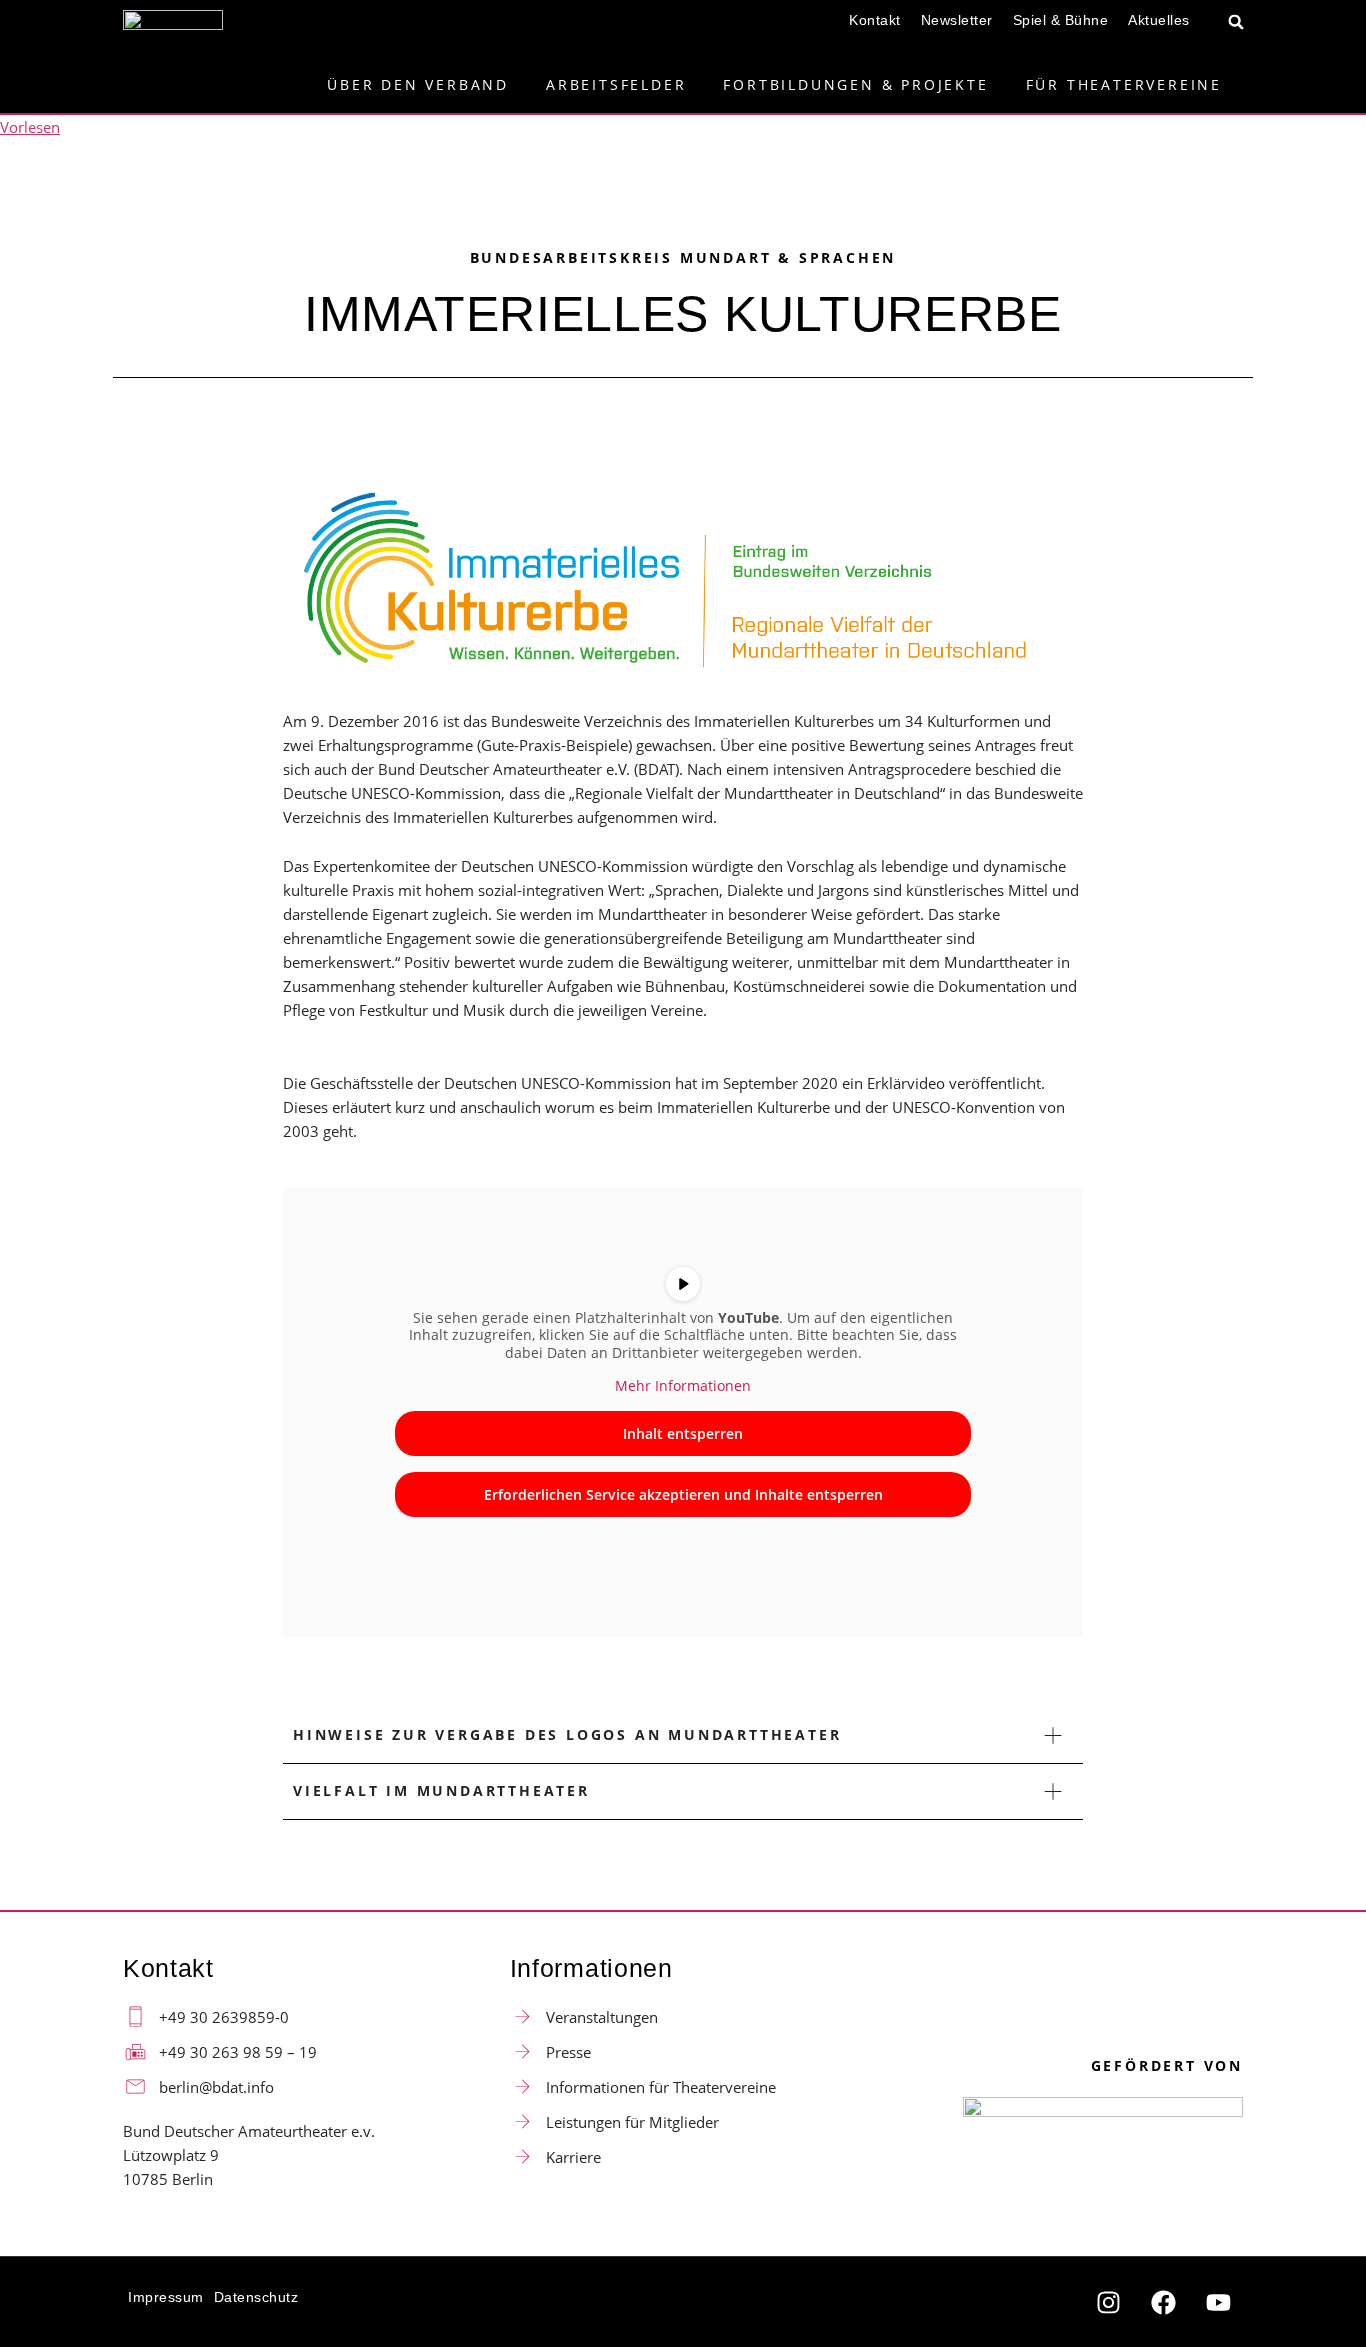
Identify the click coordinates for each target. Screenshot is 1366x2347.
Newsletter (957, 20)
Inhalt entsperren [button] (683, 1433)
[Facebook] (1163, 2302)
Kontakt (875, 20)
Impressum (166, 2297)
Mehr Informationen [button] (683, 1386)
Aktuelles (1159, 20)
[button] (1236, 21)
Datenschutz (256, 2297)
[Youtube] (1218, 2302)
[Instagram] (1108, 2302)
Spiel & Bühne (1061, 20)
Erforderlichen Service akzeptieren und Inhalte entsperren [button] (683, 1494)
